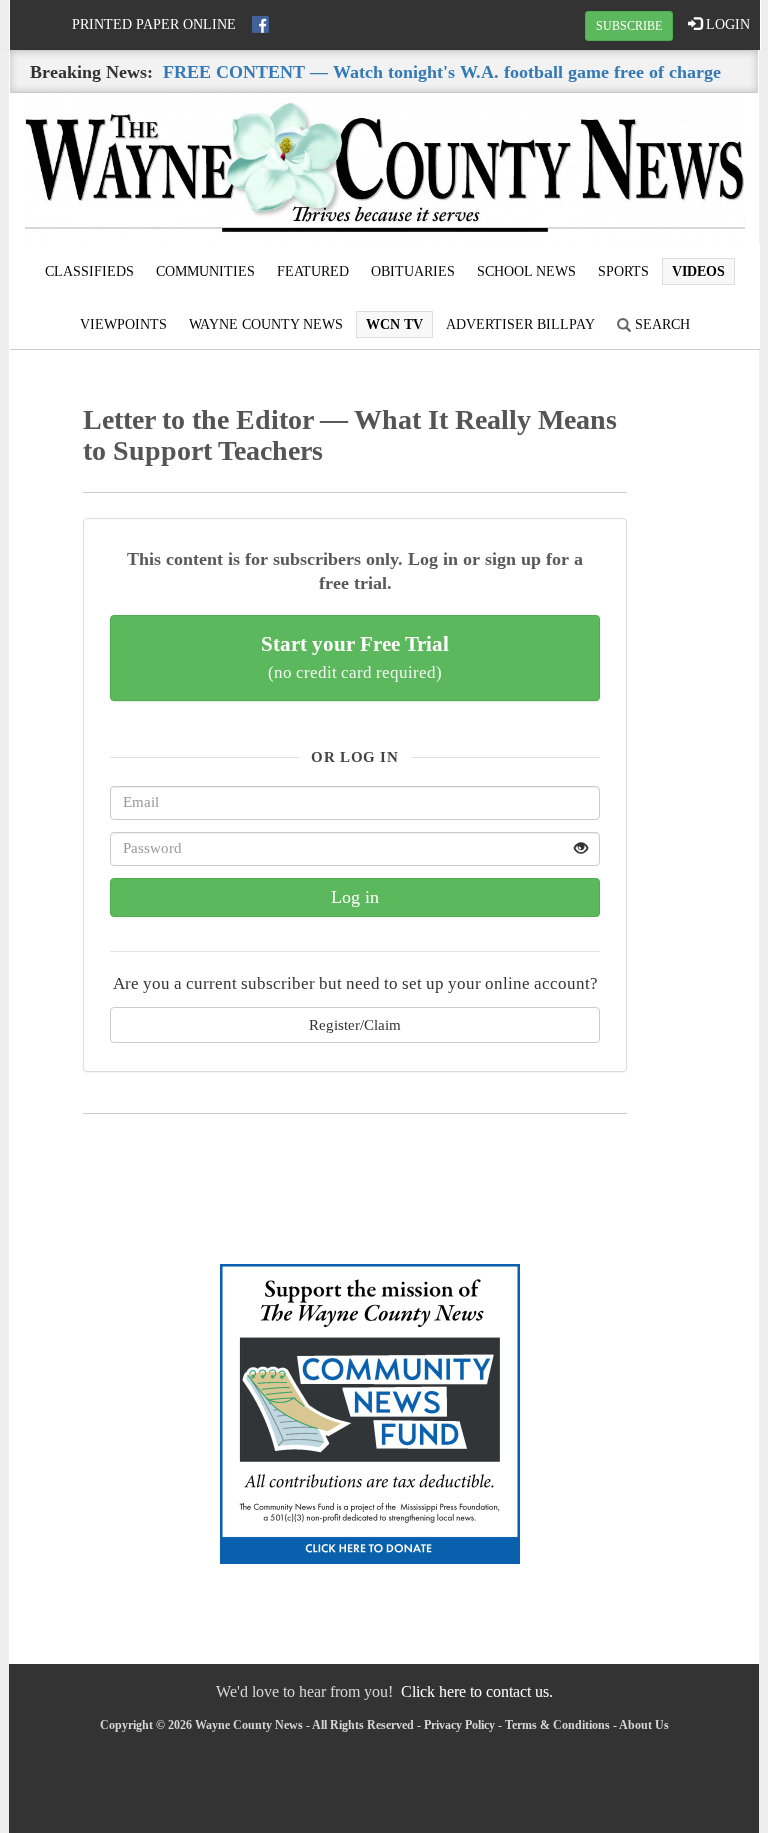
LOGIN (726, 24)
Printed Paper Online (154, 24)
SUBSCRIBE (629, 26)
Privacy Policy (459, 1725)
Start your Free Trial (355, 657)
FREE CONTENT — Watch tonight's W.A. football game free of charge (442, 72)
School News (526, 271)
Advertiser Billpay (520, 324)
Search (660, 324)
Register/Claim (355, 1024)
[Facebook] (260, 24)
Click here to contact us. (477, 1691)
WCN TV (394, 324)
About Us (644, 1725)
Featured (313, 271)
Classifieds (89, 271)
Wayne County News (266, 324)
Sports (623, 271)
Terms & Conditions (557, 1725)
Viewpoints (123, 324)
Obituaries (413, 271)
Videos (698, 271)
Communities (205, 271)
